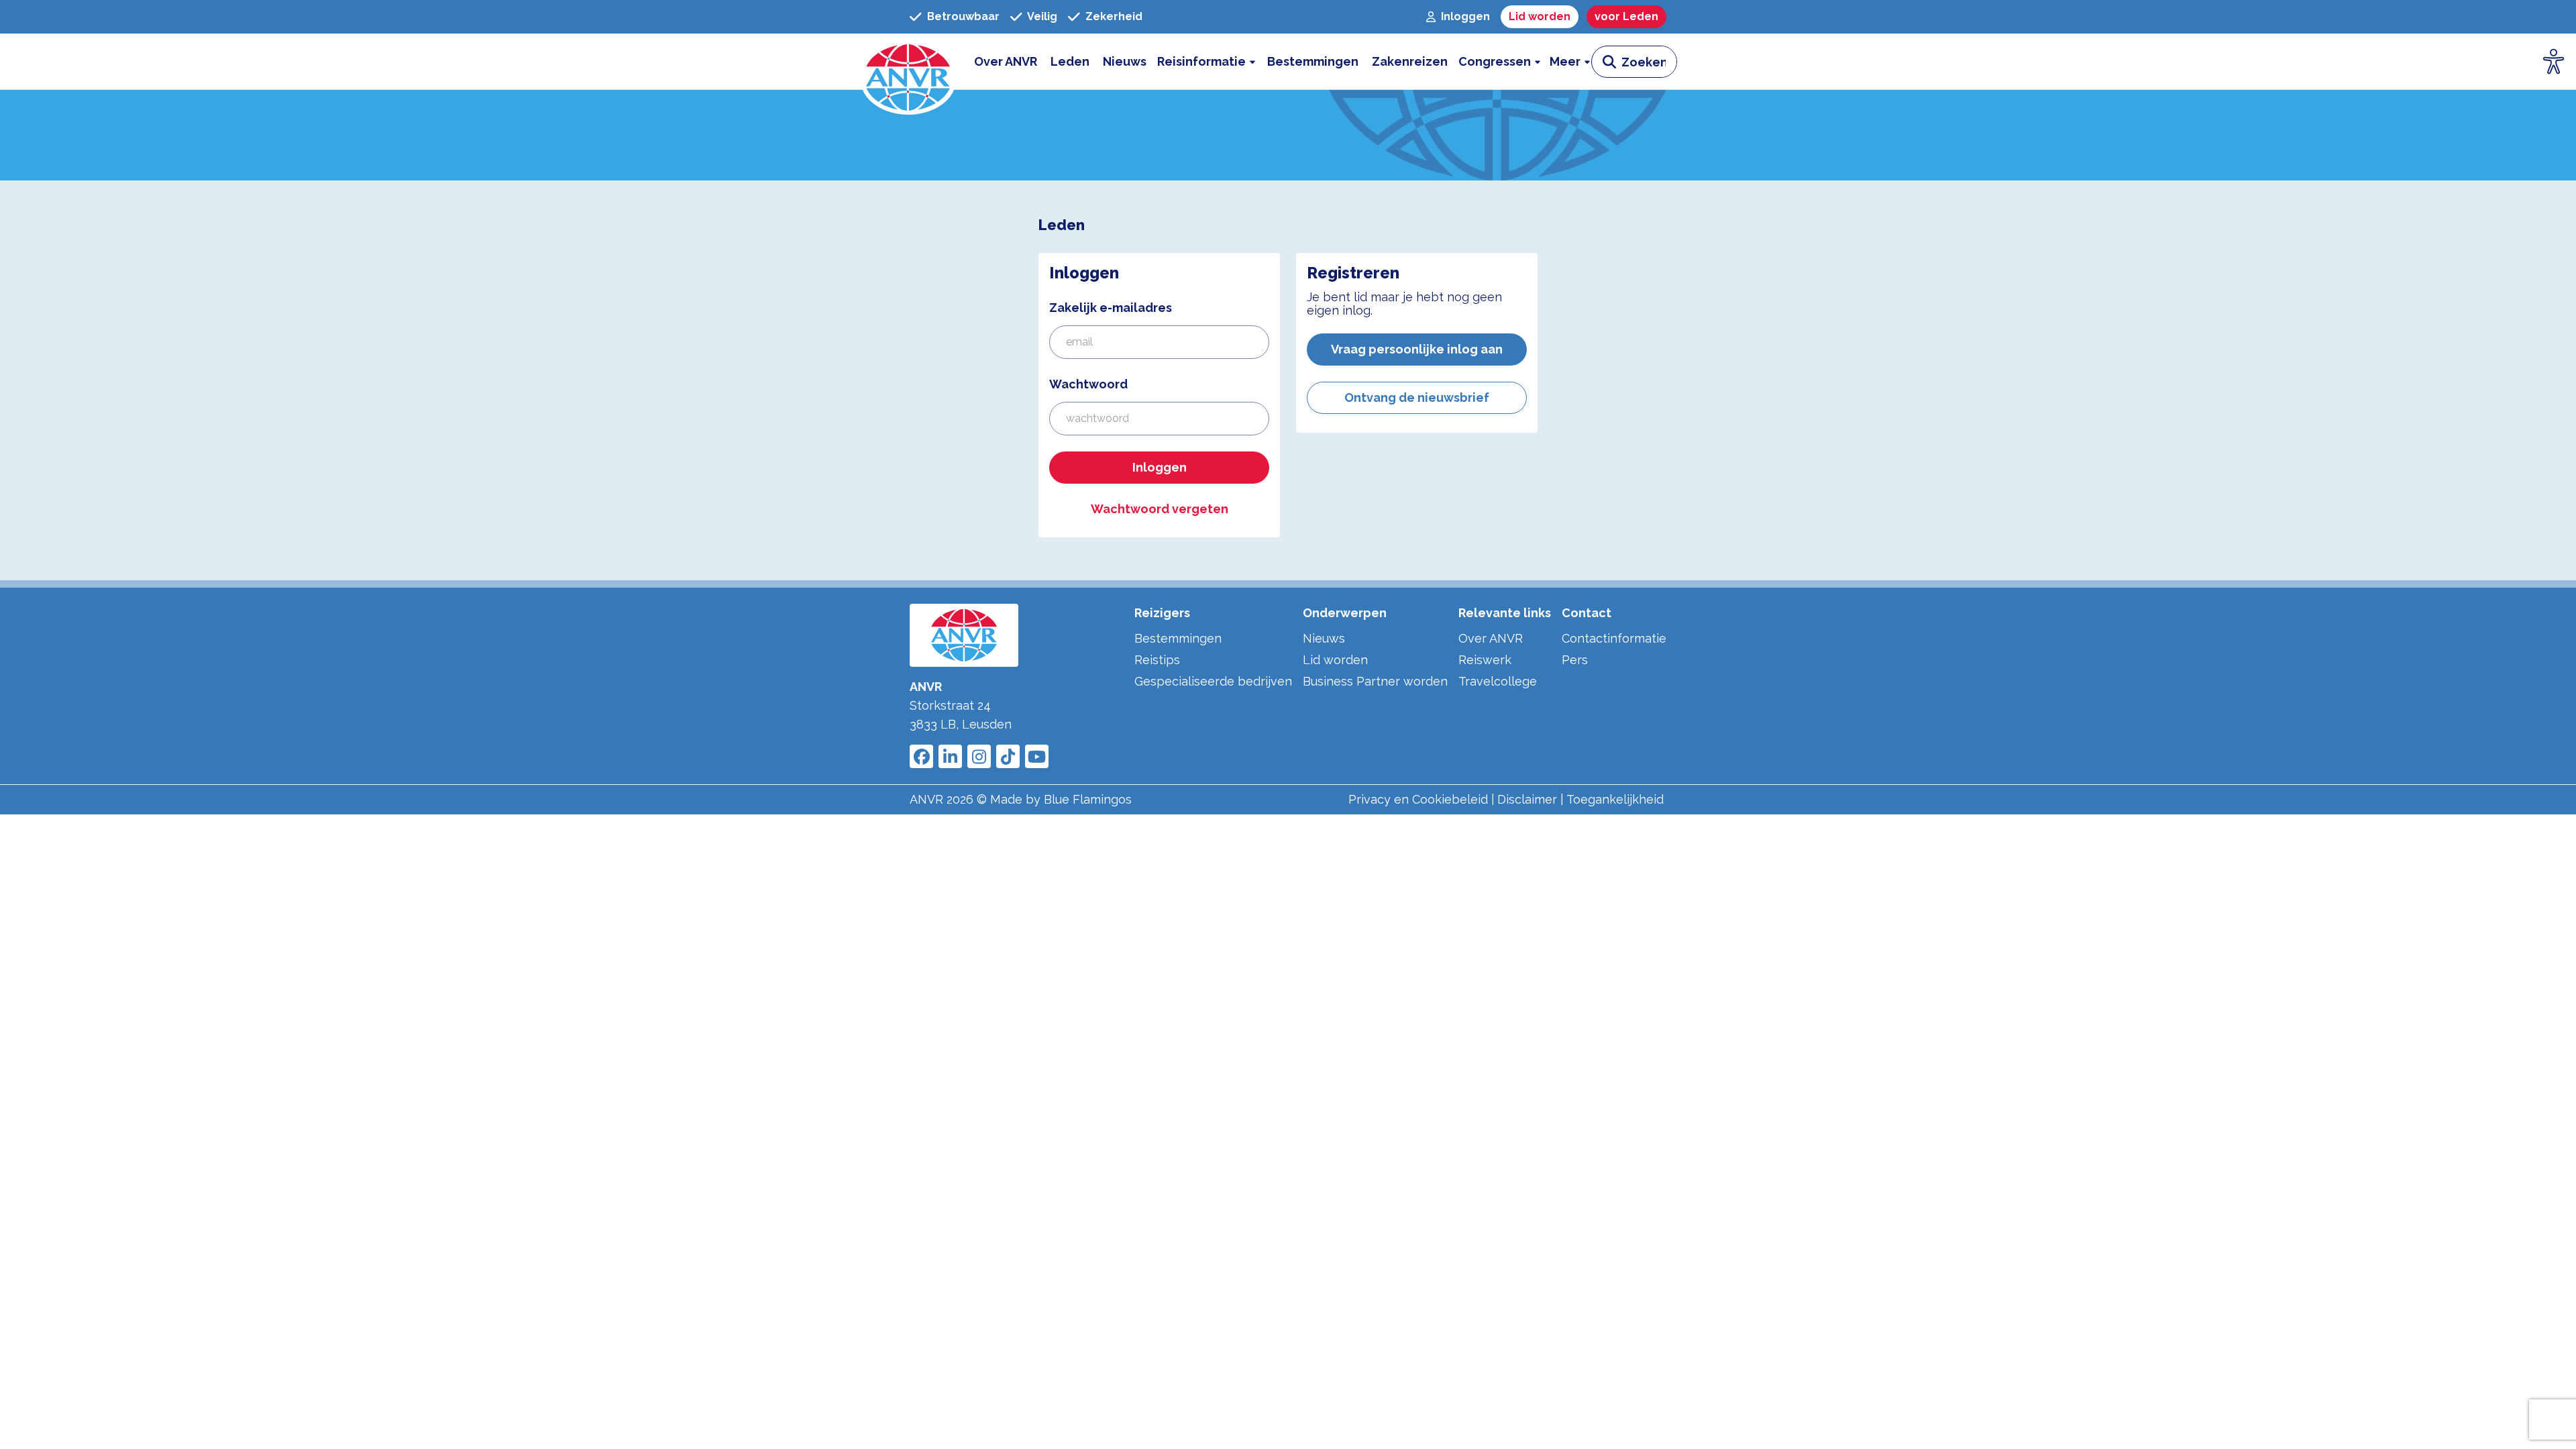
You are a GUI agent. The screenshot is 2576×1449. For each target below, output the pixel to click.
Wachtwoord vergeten (1160, 509)
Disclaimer (1527, 799)
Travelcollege (1498, 681)
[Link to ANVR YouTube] (1037, 756)
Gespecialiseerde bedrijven (1213, 681)
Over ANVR (1491, 638)
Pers (1575, 660)
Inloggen (1160, 467)
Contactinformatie (1614, 638)
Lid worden (1335, 660)
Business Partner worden (1375, 681)
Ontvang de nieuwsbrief (1417, 397)
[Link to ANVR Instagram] (979, 756)
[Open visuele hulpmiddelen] (2554, 62)
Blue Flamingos (1088, 799)
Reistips (1157, 660)
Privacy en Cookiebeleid (1418, 799)
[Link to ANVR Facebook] (921, 756)
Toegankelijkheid (1615, 799)
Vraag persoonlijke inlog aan (1417, 349)
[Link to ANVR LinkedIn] (950, 756)
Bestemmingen (1178, 638)
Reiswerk (1485, 660)
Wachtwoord (1088, 384)
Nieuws (1324, 638)
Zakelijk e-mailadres (1111, 308)
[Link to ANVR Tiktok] (1008, 756)
